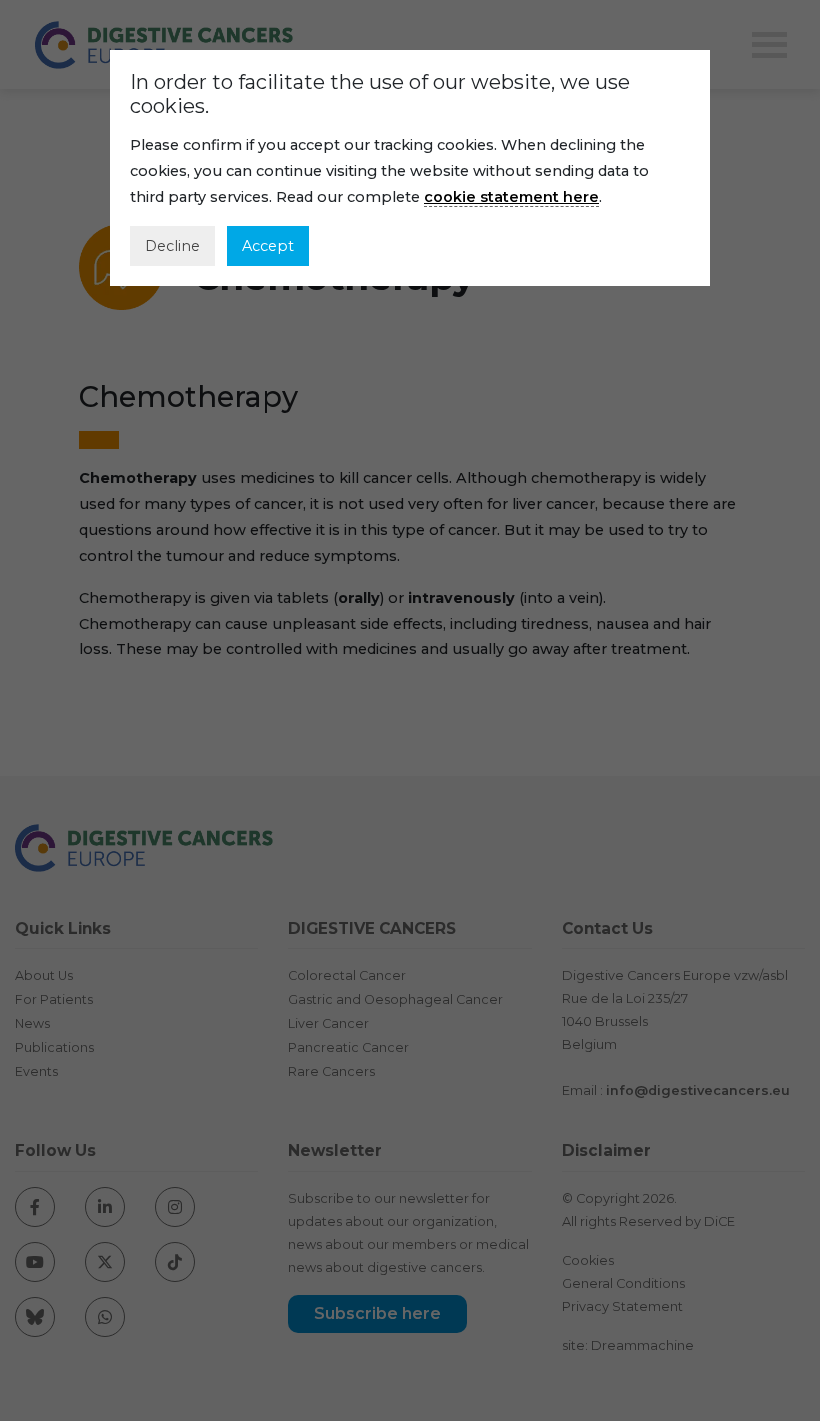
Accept (268, 246)
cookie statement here (511, 197)
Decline (172, 246)
